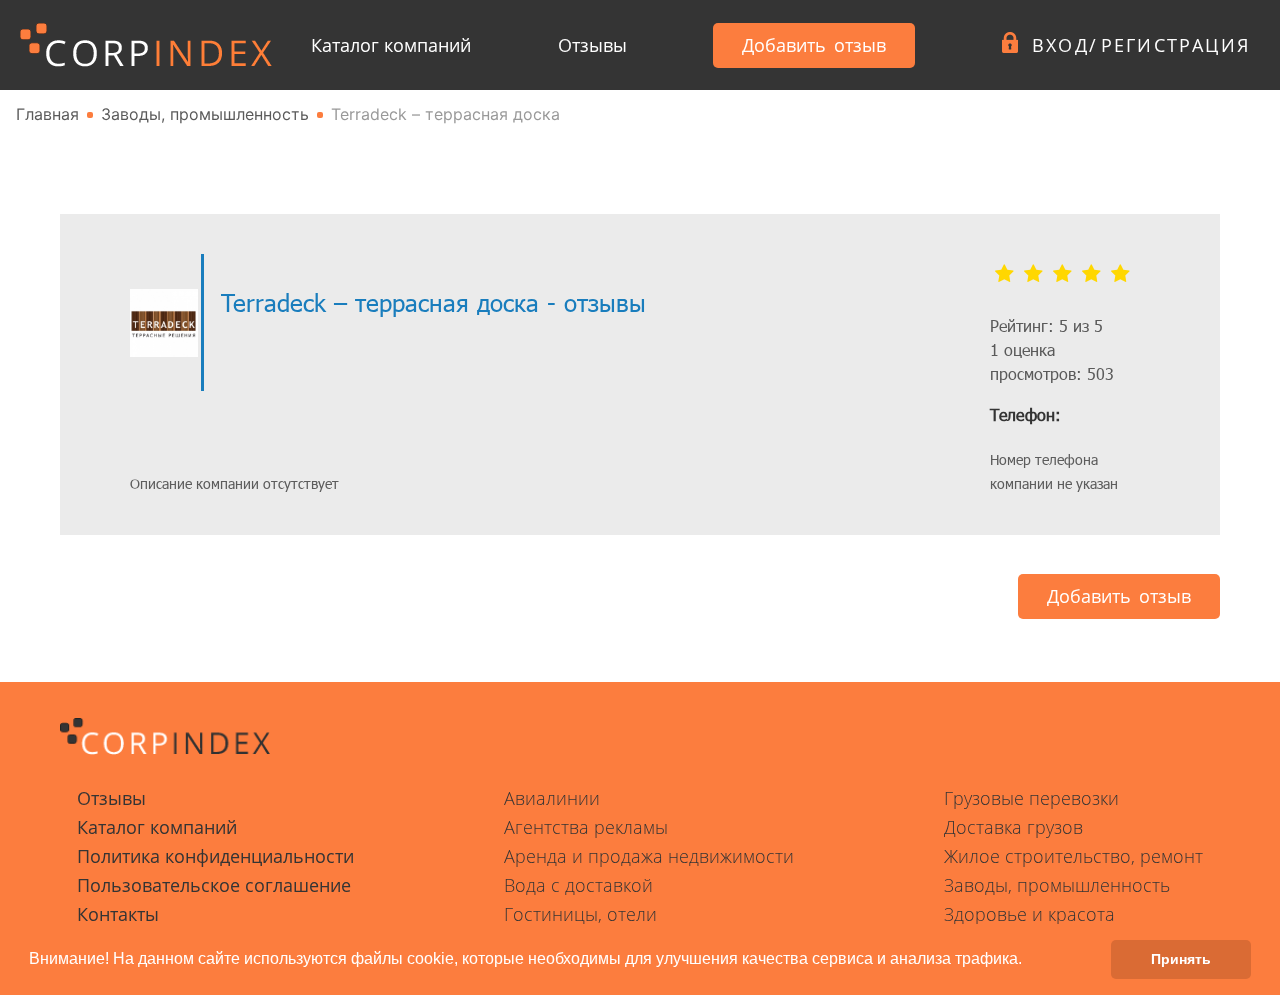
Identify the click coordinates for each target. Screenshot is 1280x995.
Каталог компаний (391, 45)
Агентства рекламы (586, 827)
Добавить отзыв (814, 45)
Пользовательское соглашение (214, 885)
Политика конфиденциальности (215, 856)
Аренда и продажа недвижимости (649, 856)
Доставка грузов (1013, 827)
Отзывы (592, 45)
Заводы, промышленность (1057, 885)
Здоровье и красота (1029, 914)
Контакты (118, 914)
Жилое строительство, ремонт (1073, 856)
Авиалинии (552, 798)
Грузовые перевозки (1031, 798)
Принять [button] (1181, 959)
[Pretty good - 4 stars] (1091, 274)
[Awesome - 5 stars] (1120, 274)
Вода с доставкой (578, 885)
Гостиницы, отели (580, 914)
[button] (1029, 961)
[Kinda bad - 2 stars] (1033, 274)
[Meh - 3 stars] (1062, 274)
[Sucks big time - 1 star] (1004, 274)
